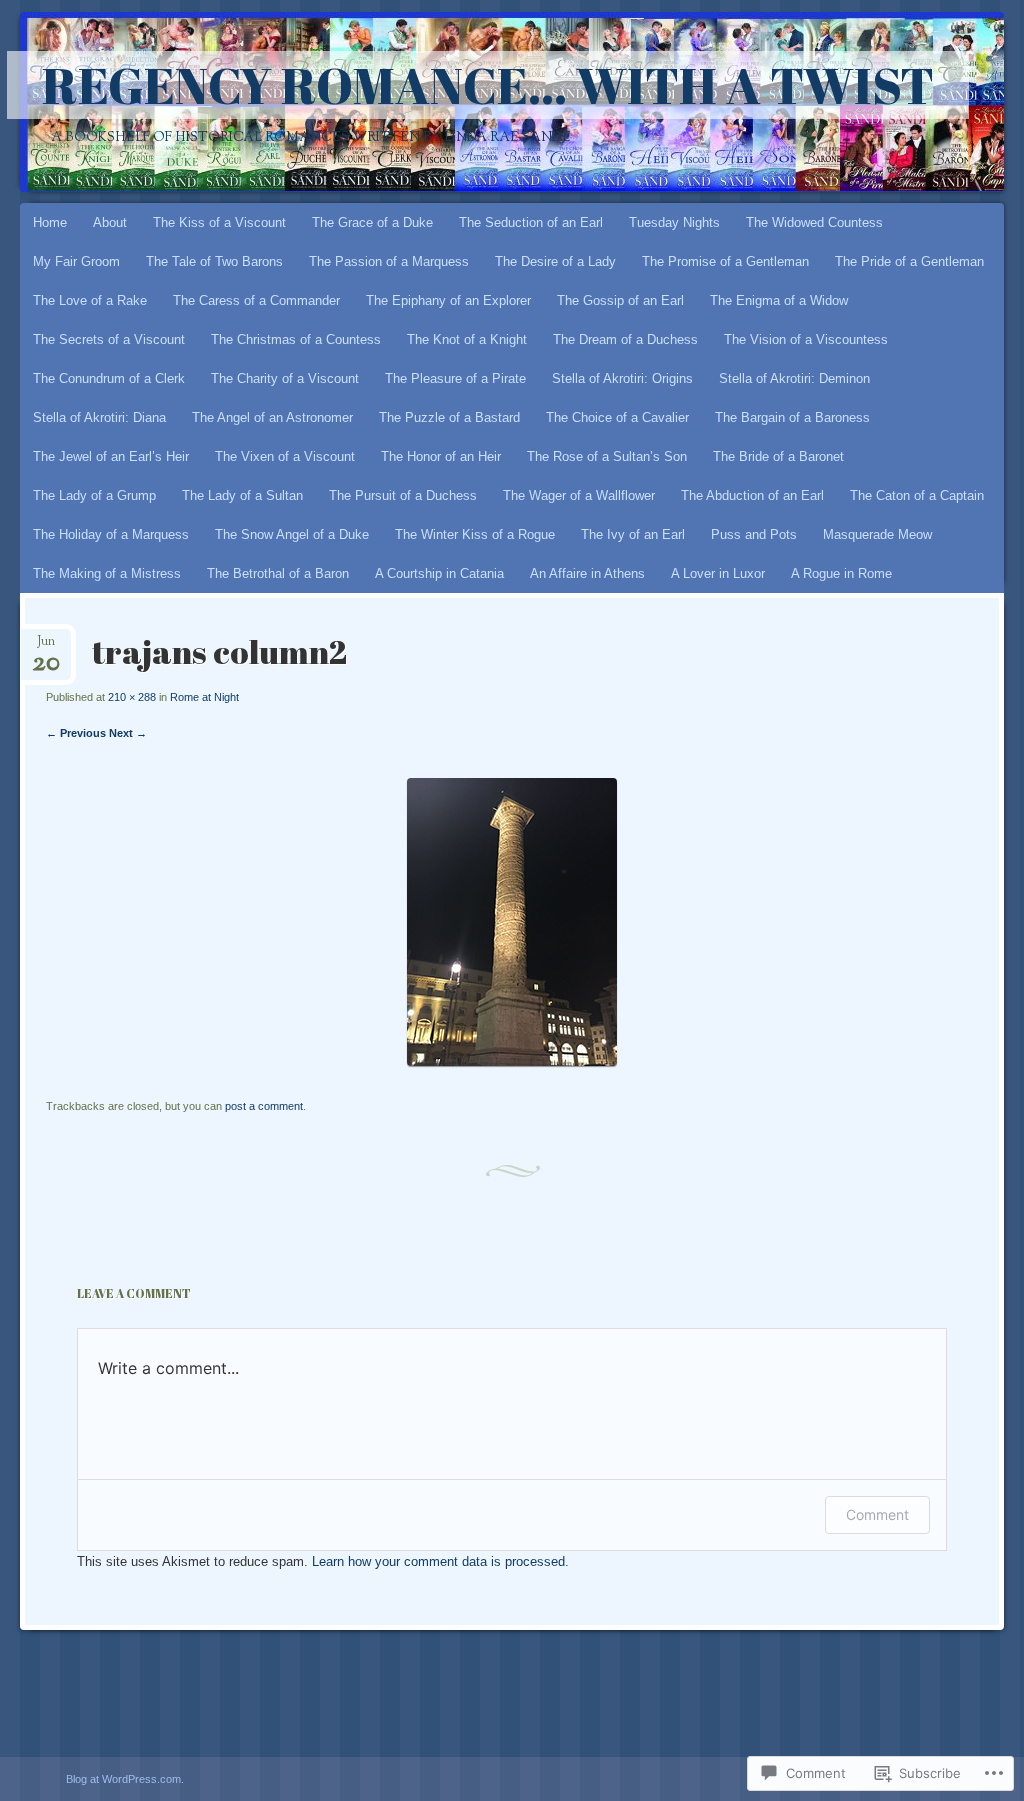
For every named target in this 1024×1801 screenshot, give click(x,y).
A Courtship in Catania (439, 573)
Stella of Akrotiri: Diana (99, 417)
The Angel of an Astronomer (272, 417)
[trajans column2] (512, 1061)
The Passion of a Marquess (389, 261)
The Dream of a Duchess (625, 339)
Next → (128, 733)
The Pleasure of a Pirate (455, 378)
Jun (46, 647)
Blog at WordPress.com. (125, 1779)
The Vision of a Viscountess (806, 339)
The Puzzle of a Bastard (449, 417)
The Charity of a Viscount (285, 378)
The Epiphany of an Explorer (448, 300)
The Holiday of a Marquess (111, 534)
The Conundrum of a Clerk (109, 378)
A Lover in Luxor (718, 573)
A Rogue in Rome (841, 573)
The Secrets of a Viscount (109, 339)
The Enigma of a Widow (779, 300)
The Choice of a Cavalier (617, 417)
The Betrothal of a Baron (278, 573)
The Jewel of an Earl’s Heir (111, 456)
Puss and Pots (754, 534)
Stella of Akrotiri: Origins (622, 378)
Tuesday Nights (674, 222)
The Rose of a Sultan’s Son (607, 456)
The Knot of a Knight (467, 339)
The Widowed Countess (814, 222)
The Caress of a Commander (256, 300)
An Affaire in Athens (587, 573)
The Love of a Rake (90, 300)
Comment (877, 1514)
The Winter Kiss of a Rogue (475, 534)
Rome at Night (204, 697)
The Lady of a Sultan (242, 495)
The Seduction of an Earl (531, 222)
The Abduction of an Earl (752, 495)
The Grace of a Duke (372, 222)
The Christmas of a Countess (296, 339)
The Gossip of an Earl (620, 300)
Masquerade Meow (877, 534)
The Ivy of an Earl (633, 534)
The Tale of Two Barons (214, 261)
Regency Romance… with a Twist (488, 85)
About (110, 222)
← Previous (76, 733)
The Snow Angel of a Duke (292, 534)
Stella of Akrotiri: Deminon (794, 378)
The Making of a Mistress (107, 573)
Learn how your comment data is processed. (440, 1561)
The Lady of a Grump (94, 495)
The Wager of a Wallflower (579, 495)
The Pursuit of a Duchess (403, 495)
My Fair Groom (76, 261)
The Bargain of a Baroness (792, 417)
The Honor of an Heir (441, 456)
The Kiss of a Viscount (219, 222)
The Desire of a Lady (555, 261)
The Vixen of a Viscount (285, 456)
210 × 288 (132, 697)
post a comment (264, 1106)
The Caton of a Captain (917, 495)
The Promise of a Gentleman (725, 261)
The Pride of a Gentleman (909, 261)
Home (50, 222)
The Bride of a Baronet (778, 456)
